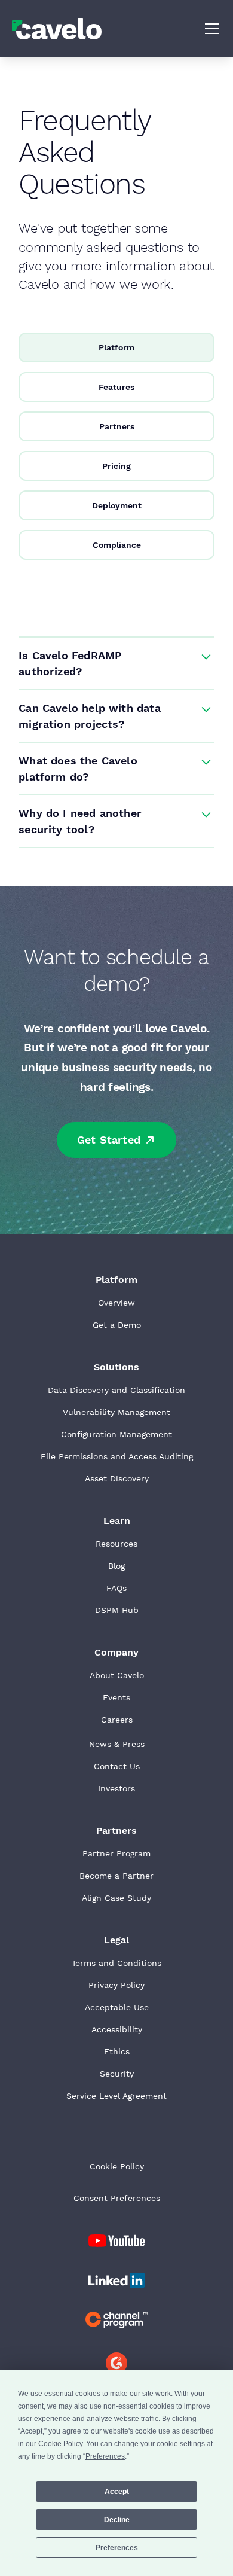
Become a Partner (116, 1876)
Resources (116, 1544)
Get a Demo (117, 1325)
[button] (210, 29)
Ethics (117, 2051)
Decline (117, 2520)
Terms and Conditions (116, 1963)
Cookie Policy (117, 2166)
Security (117, 2074)
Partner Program (116, 1853)
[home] (57, 28)
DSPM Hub (117, 1610)
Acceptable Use (117, 2007)
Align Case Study (116, 1898)
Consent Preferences (117, 2198)
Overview (116, 1303)
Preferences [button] (105, 2456)
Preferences (117, 2548)
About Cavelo (117, 1675)
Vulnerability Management (116, 1412)
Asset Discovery (117, 1478)
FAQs (116, 1588)
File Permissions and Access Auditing (117, 1456)
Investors (116, 1788)
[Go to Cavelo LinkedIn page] (116, 2241)
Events (116, 1697)
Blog (116, 1566)
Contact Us (117, 1766)
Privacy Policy (116, 1985)
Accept (117, 2492)
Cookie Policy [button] (60, 2444)
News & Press (117, 1744)
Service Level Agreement (116, 2096)
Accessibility (117, 2029)
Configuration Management (116, 1434)
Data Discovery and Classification (116, 1390)
